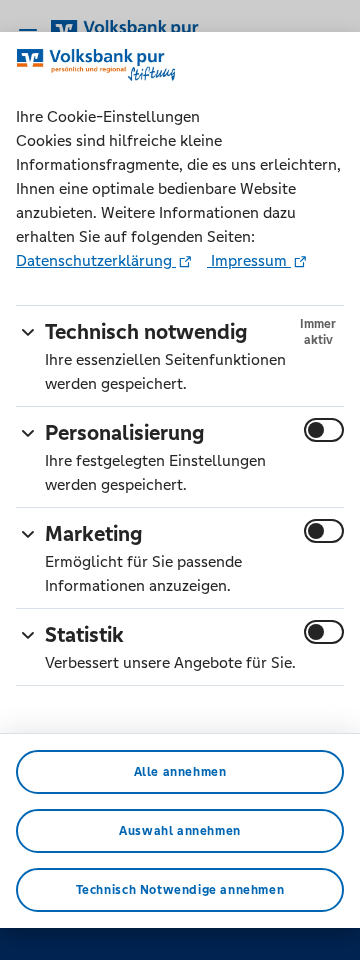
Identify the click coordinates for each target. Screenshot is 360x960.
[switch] (324, 430)
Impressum (249, 260)
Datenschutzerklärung (96, 260)
